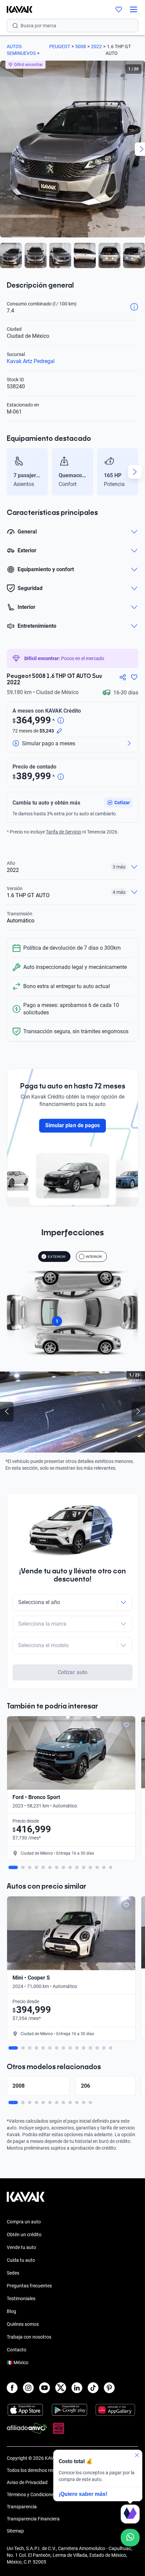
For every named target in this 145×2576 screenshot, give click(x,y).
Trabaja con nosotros (29, 2337)
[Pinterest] (109, 2388)
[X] (61, 2388)
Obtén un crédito (24, 2235)
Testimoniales (21, 2298)
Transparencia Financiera (33, 2519)
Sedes (13, 2273)
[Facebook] (12, 2388)
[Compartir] (123, 677)
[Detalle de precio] (61, 721)
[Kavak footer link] (26, 2200)
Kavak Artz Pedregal (31, 361)
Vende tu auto (21, 2247)
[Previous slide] (10, 472)
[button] (118, 803)
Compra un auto (24, 2222)
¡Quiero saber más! (83, 2494)
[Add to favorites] (126, 1725)
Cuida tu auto (21, 2260)
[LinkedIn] (77, 2388)
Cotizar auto (72, 1672)
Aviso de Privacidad (27, 2482)
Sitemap (15, 2531)
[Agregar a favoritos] (134, 677)
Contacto (17, 2350)
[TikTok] (93, 2388)
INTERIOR (94, 1257)
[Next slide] (135, 472)
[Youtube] (45, 2388)
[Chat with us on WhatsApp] (130, 2538)
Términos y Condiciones (31, 2495)
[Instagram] (28, 2388)
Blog (11, 2311)
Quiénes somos (23, 2324)
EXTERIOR (57, 1257)
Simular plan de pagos (72, 1125)
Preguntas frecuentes (29, 2286)
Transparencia (22, 2507)
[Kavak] (16, 9)
